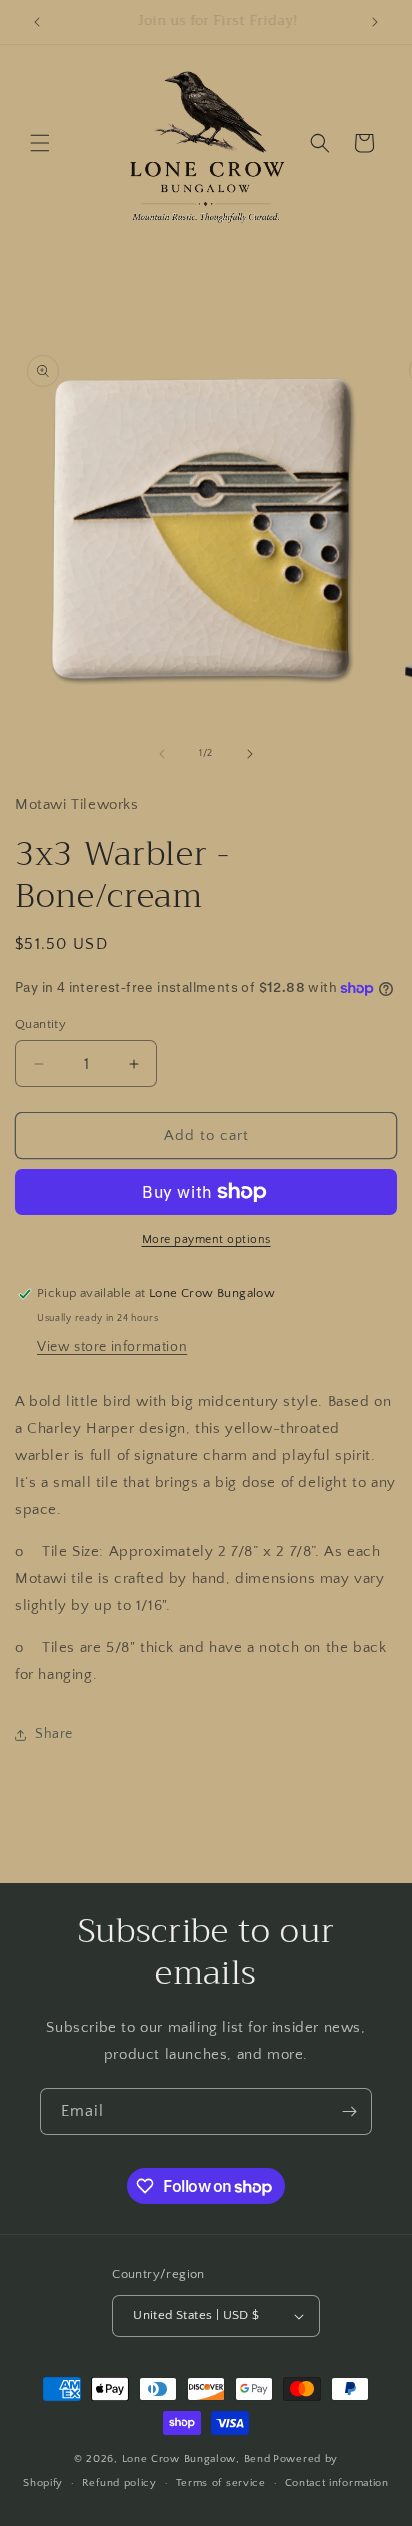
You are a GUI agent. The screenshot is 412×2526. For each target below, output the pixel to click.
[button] (40, 143)
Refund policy (119, 2483)
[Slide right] (250, 754)
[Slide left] (162, 754)
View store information (112, 1347)
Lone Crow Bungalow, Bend (196, 2459)
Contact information (337, 2483)
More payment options (206, 1239)
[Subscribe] (349, 2111)
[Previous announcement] (37, 22)
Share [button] (54, 1734)
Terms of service (221, 2483)
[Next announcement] (375, 22)
